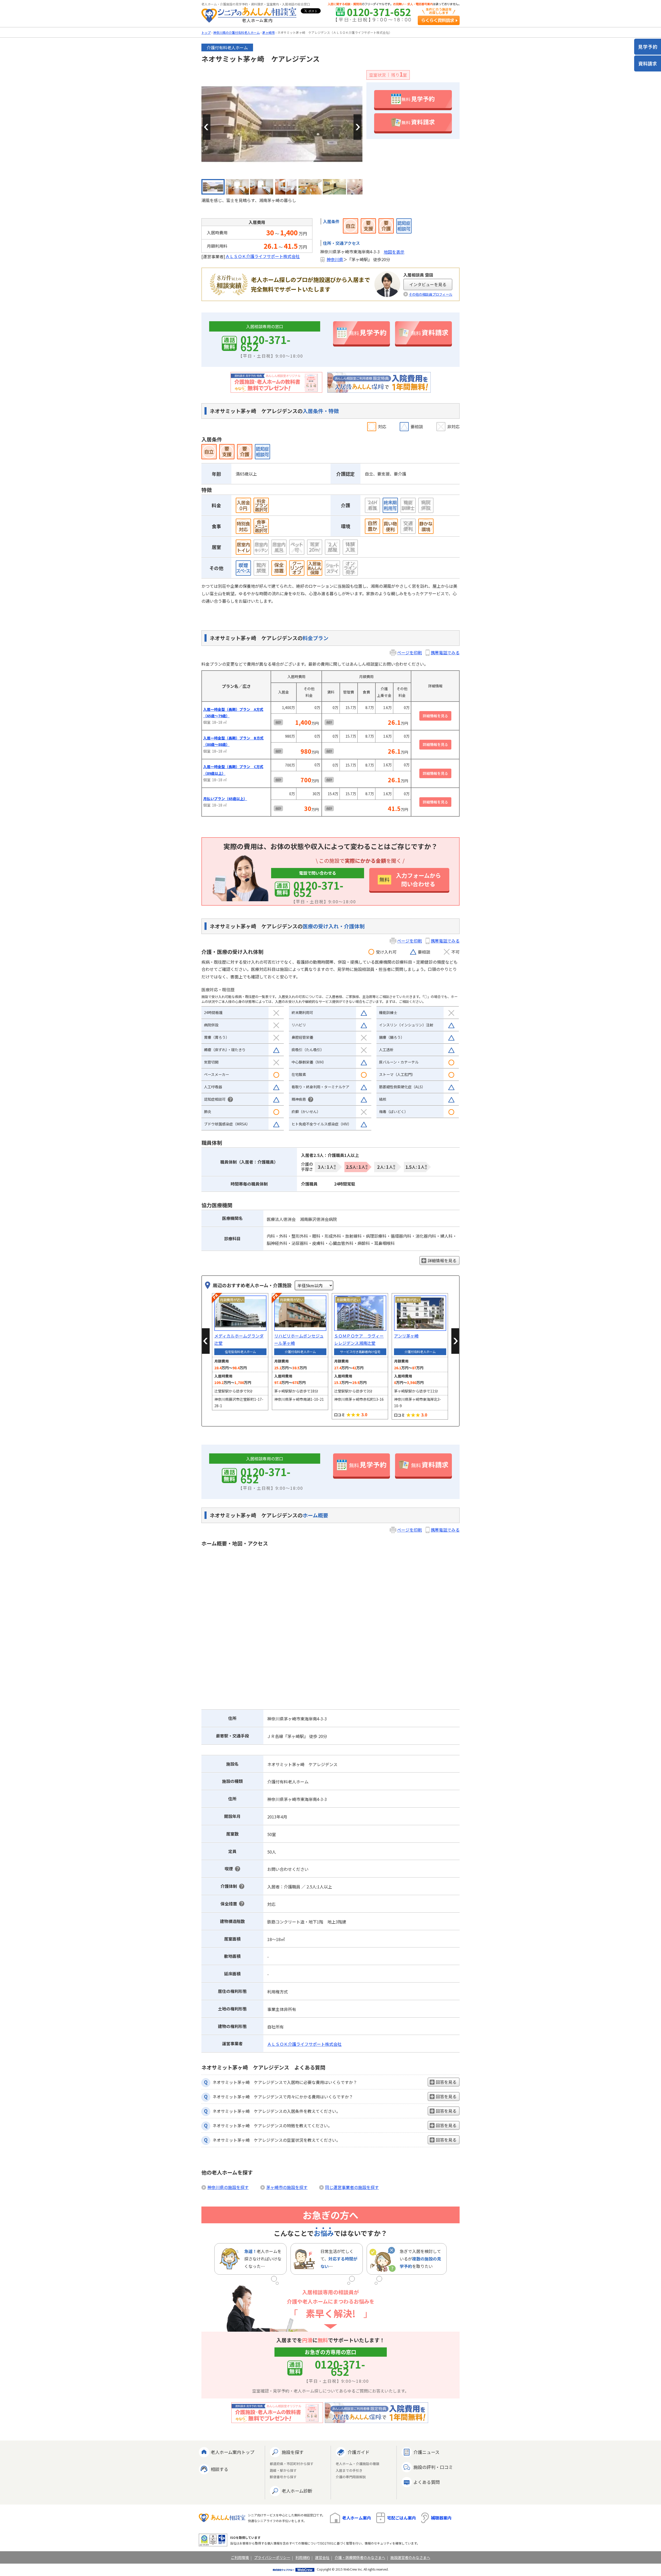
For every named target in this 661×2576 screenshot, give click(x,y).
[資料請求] (648, 63)
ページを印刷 (410, 653)
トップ (206, 32)
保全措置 (229, 1904)
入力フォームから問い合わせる (410, 879)
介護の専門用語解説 (351, 2477)
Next (357, 127)
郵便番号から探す (283, 2477)
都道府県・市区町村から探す (292, 2464)
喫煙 (229, 1869)
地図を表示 (394, 252)
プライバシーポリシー (272, 2557)
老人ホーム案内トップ (233, 2452)
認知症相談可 (215, 1099)
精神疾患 (299, 1099)
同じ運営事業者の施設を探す (352, 2187)
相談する (219, 2469)
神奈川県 (335, 259)
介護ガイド (359, 2452)
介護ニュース (426, 2452)
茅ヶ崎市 (269, 32)
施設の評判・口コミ (433, 2467)
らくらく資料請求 (439, 20)
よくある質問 (427, 2482)
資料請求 (418, 122)
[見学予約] (648, 47)
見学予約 (418, 99)
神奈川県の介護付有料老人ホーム (237, 32)
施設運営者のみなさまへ (410, 2557)
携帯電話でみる (445, 653)
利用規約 (303, 2557)
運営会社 (322, 2557)
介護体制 (229, 1886)
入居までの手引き (349, 2471)
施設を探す (293, 2452)
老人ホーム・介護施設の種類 (357, 2464)
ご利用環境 (240, 2557)
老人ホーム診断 (297, 2491)
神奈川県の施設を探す (228, 2187)
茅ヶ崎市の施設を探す (287, 2187)
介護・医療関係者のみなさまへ (360, 2557)
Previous (207, 127)
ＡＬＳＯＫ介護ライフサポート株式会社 (263, 256)
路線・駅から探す (283, 2471)
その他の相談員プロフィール (431, 294)
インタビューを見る (428, 284)
